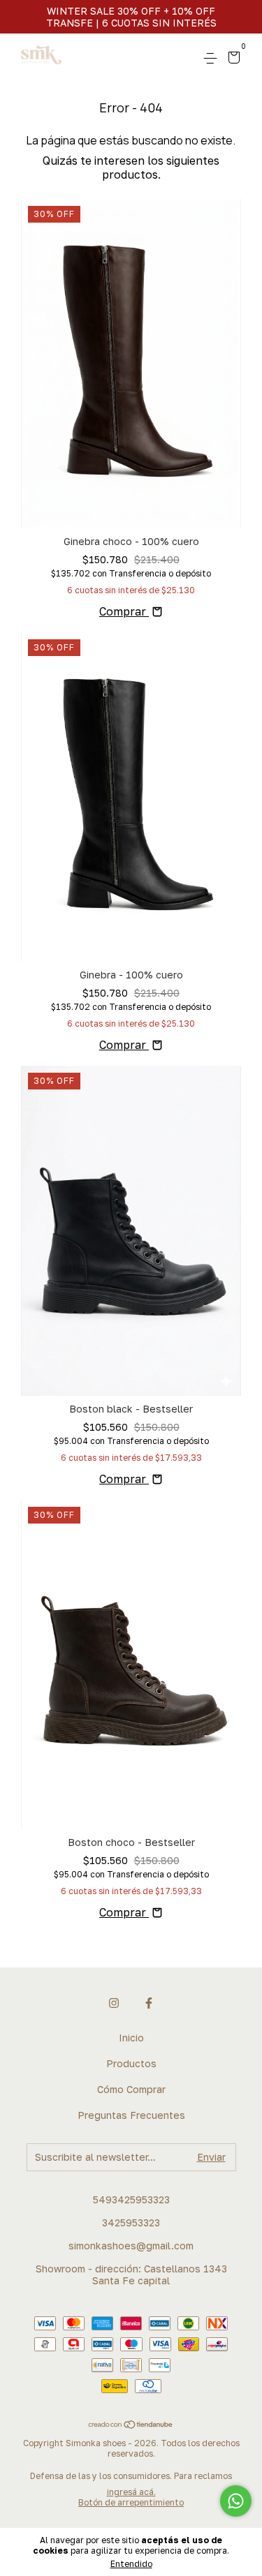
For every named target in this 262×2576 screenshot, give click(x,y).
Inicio (131, 2038)
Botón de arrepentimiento (131, 2502)
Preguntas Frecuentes (131, 2115)
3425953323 (131, 2223)
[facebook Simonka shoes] (149, 2003)
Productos (131, 2063)
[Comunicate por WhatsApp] (236, 2501)
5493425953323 (131, 2199)
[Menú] (213, 58)
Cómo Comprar (131, 2089)
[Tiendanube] (131, 2425)
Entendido (131, 2564)
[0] (232, 59)
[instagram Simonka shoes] (114, 2003)
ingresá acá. (131, 2492)
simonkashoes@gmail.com (131, 2246)
